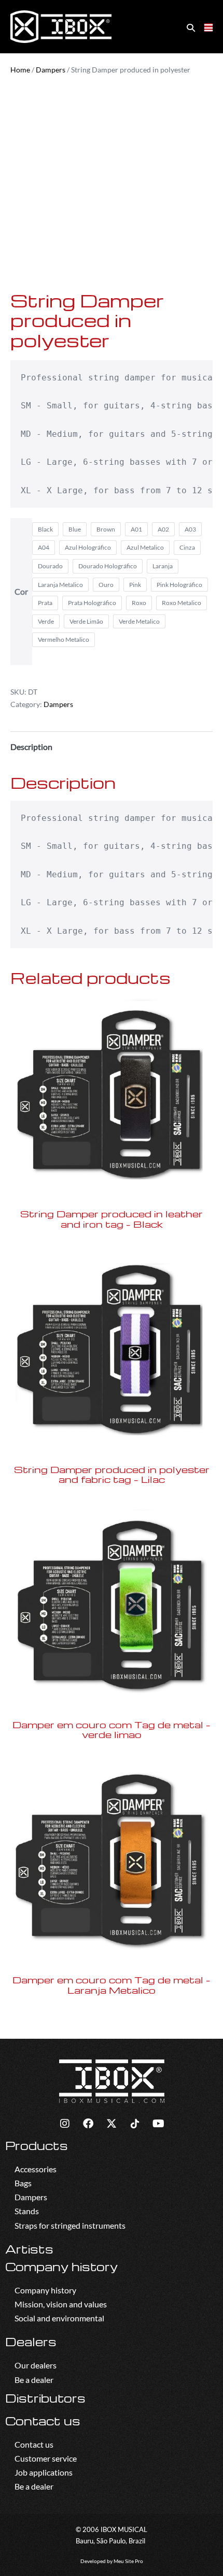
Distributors (45, 2398)
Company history (61, 2266)
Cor (21, 591)
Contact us (43, 2421)
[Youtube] (158, 2124)
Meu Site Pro (128, 2561)
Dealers (31, 2342)
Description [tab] (31, 747)
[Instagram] (65, 2124)
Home (20, 70)
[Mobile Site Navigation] (208, 27)
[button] (191, 27)
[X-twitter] (112, 2124)
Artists (29, 2249)
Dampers (51, 70)
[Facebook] (88, 2124)
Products (37, 2145)
